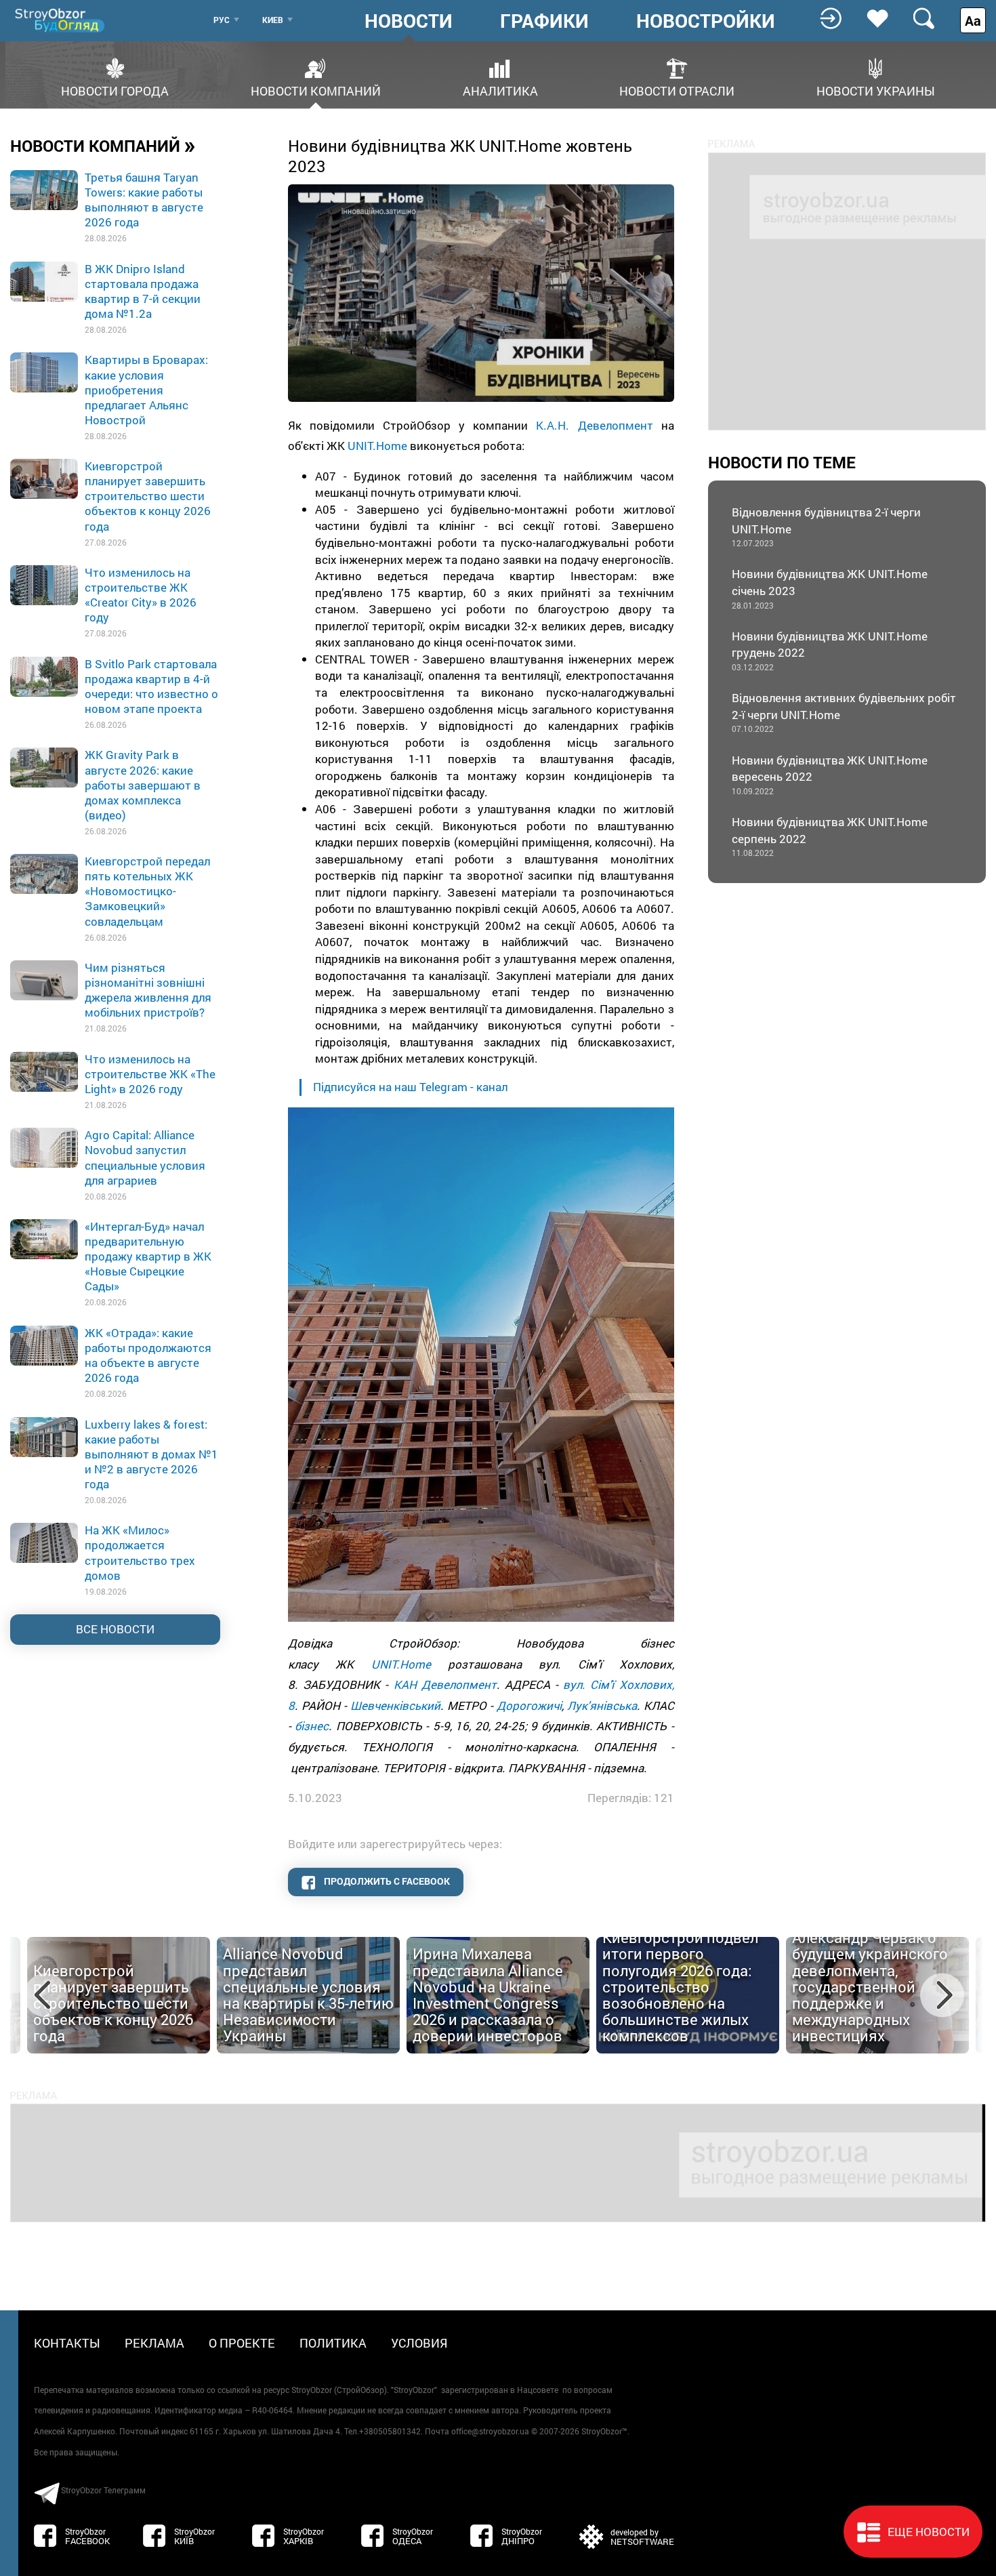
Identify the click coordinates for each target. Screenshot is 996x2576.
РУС (222, 20)
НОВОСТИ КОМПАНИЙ (103, 145)
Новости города (115, 90)
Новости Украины (876, 90)
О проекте (242, 2343)
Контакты (67, 2343)
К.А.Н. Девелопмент (594, 425)
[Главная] (61, 20)
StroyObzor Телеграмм (103, 2490)
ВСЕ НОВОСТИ (115, 1629)
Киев (273, 20)
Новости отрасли (677, 90)
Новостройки (706, 21)
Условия (419, 2343)
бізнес (312, 1726)
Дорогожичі (529, 1705)
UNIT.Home (377, 446)
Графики (544, 21)
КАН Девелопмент (445, 1684)
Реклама (154, 2343)
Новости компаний (316, 90)
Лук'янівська (602, 1705)
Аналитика (500, 90)
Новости (409, 21)
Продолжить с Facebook (386, 1881)
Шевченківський (395, 1705)
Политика (333, 2343)
